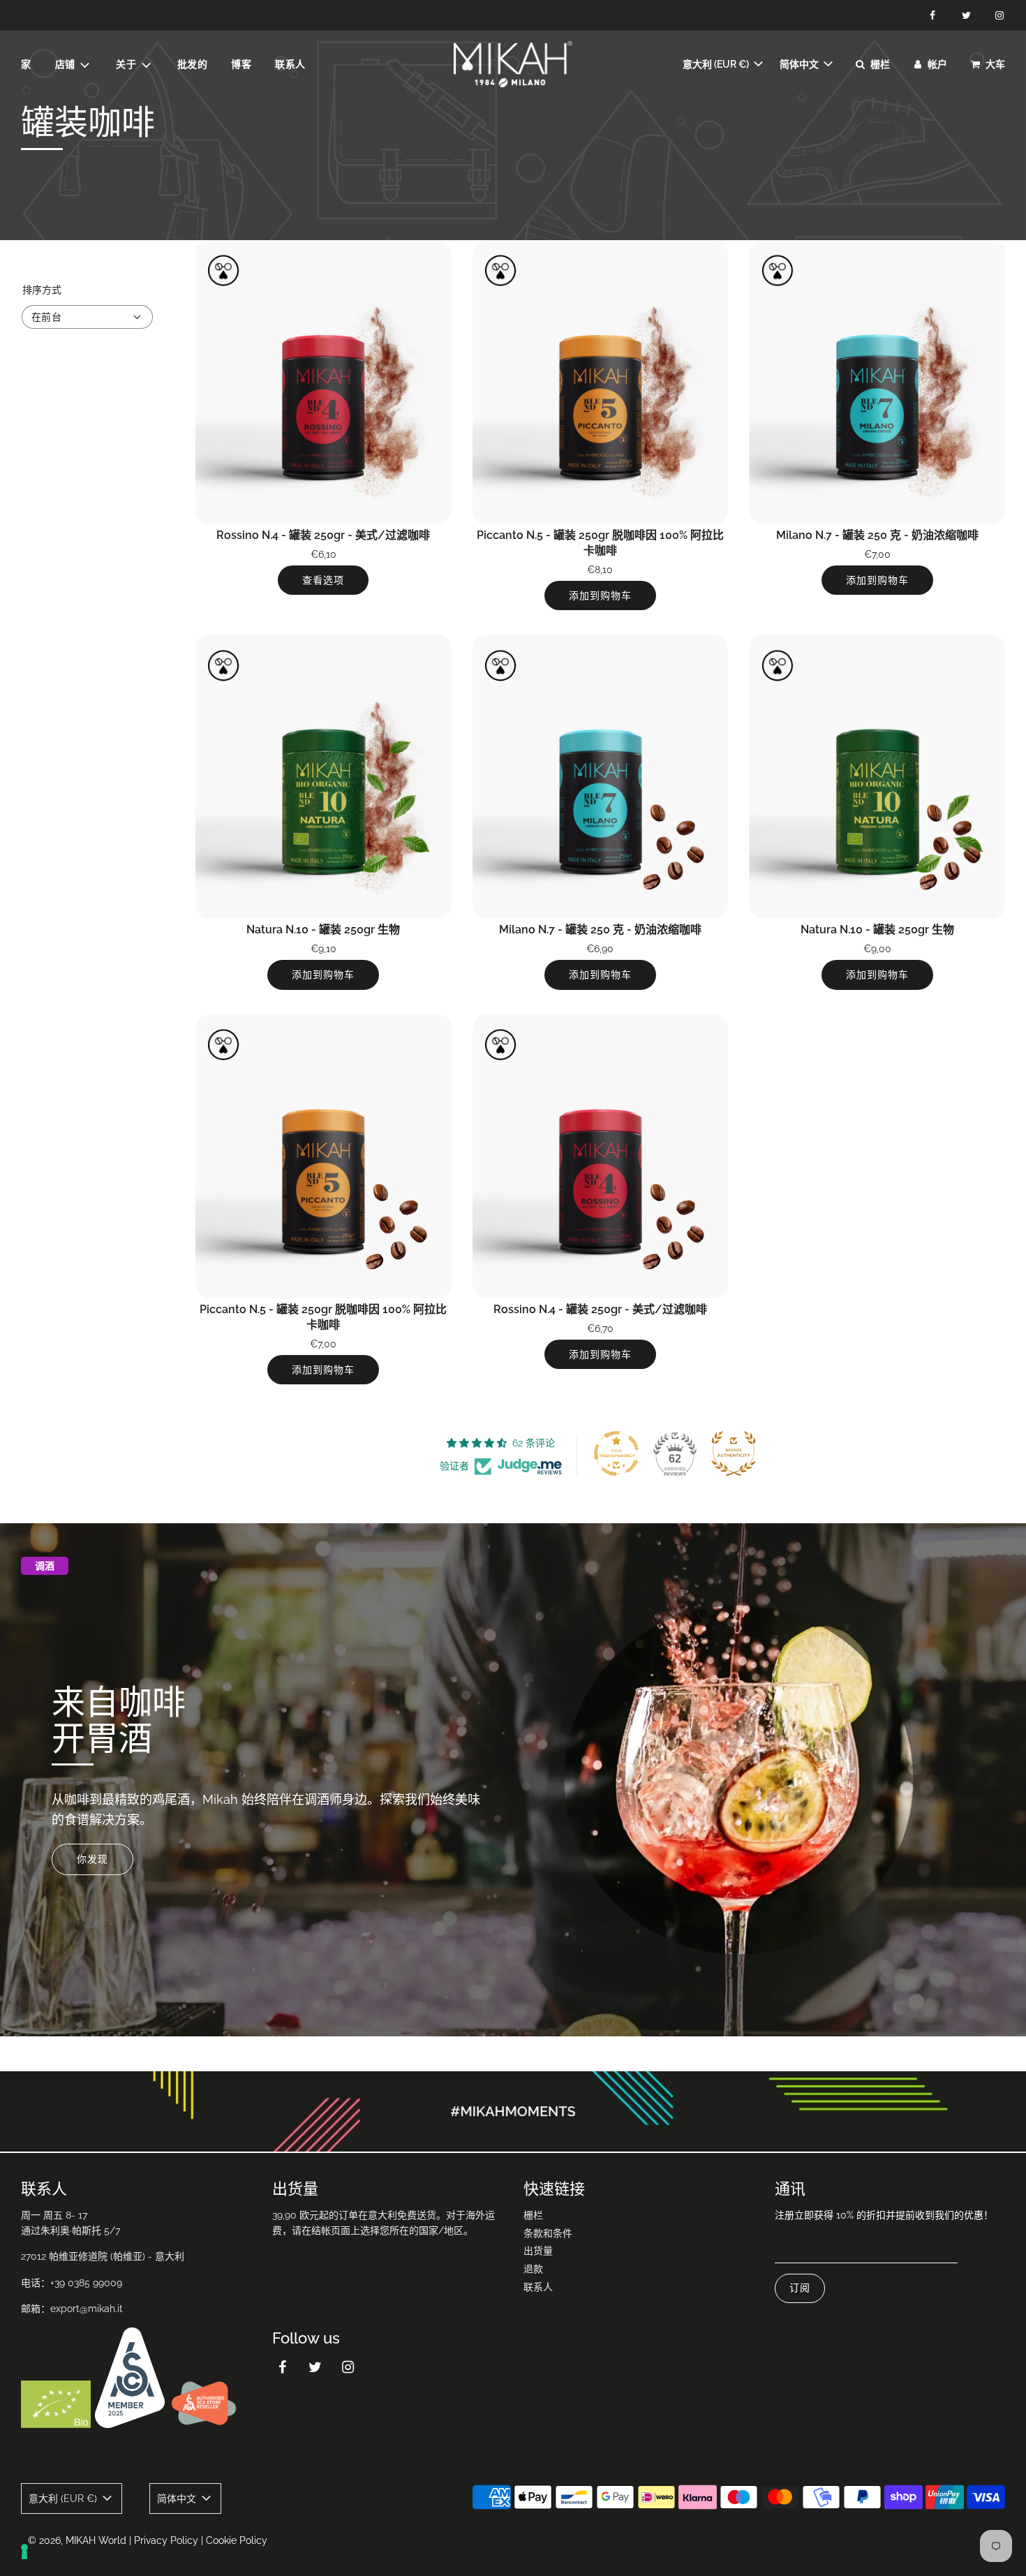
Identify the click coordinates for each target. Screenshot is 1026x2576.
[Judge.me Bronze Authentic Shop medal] (734, 1453)
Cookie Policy (237, 2540)
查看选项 (323, 580)
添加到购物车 (600, 595)
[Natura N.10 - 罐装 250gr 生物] (324, 777)
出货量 (538, 2251)
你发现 (92, 1860)
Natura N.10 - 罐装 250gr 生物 (323, 930)
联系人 (290, 64)
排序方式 (42, 290)
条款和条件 (548, 2233)
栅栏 (533, 2215)
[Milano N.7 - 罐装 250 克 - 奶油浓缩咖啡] (877, 382)
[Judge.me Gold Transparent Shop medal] (616, 1453)
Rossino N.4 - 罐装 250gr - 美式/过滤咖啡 (323, 535)
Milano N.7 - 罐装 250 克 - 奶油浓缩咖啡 (877, 535)
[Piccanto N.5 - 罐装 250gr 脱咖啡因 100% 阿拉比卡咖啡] (601, 382)
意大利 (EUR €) (717, 64)
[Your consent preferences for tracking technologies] (24, 2552)
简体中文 (800, 64)
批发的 (193, 64)
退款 (533, 2269)
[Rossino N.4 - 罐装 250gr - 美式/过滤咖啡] (324, 382)
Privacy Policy (166, 2540)
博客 (241, 64)
